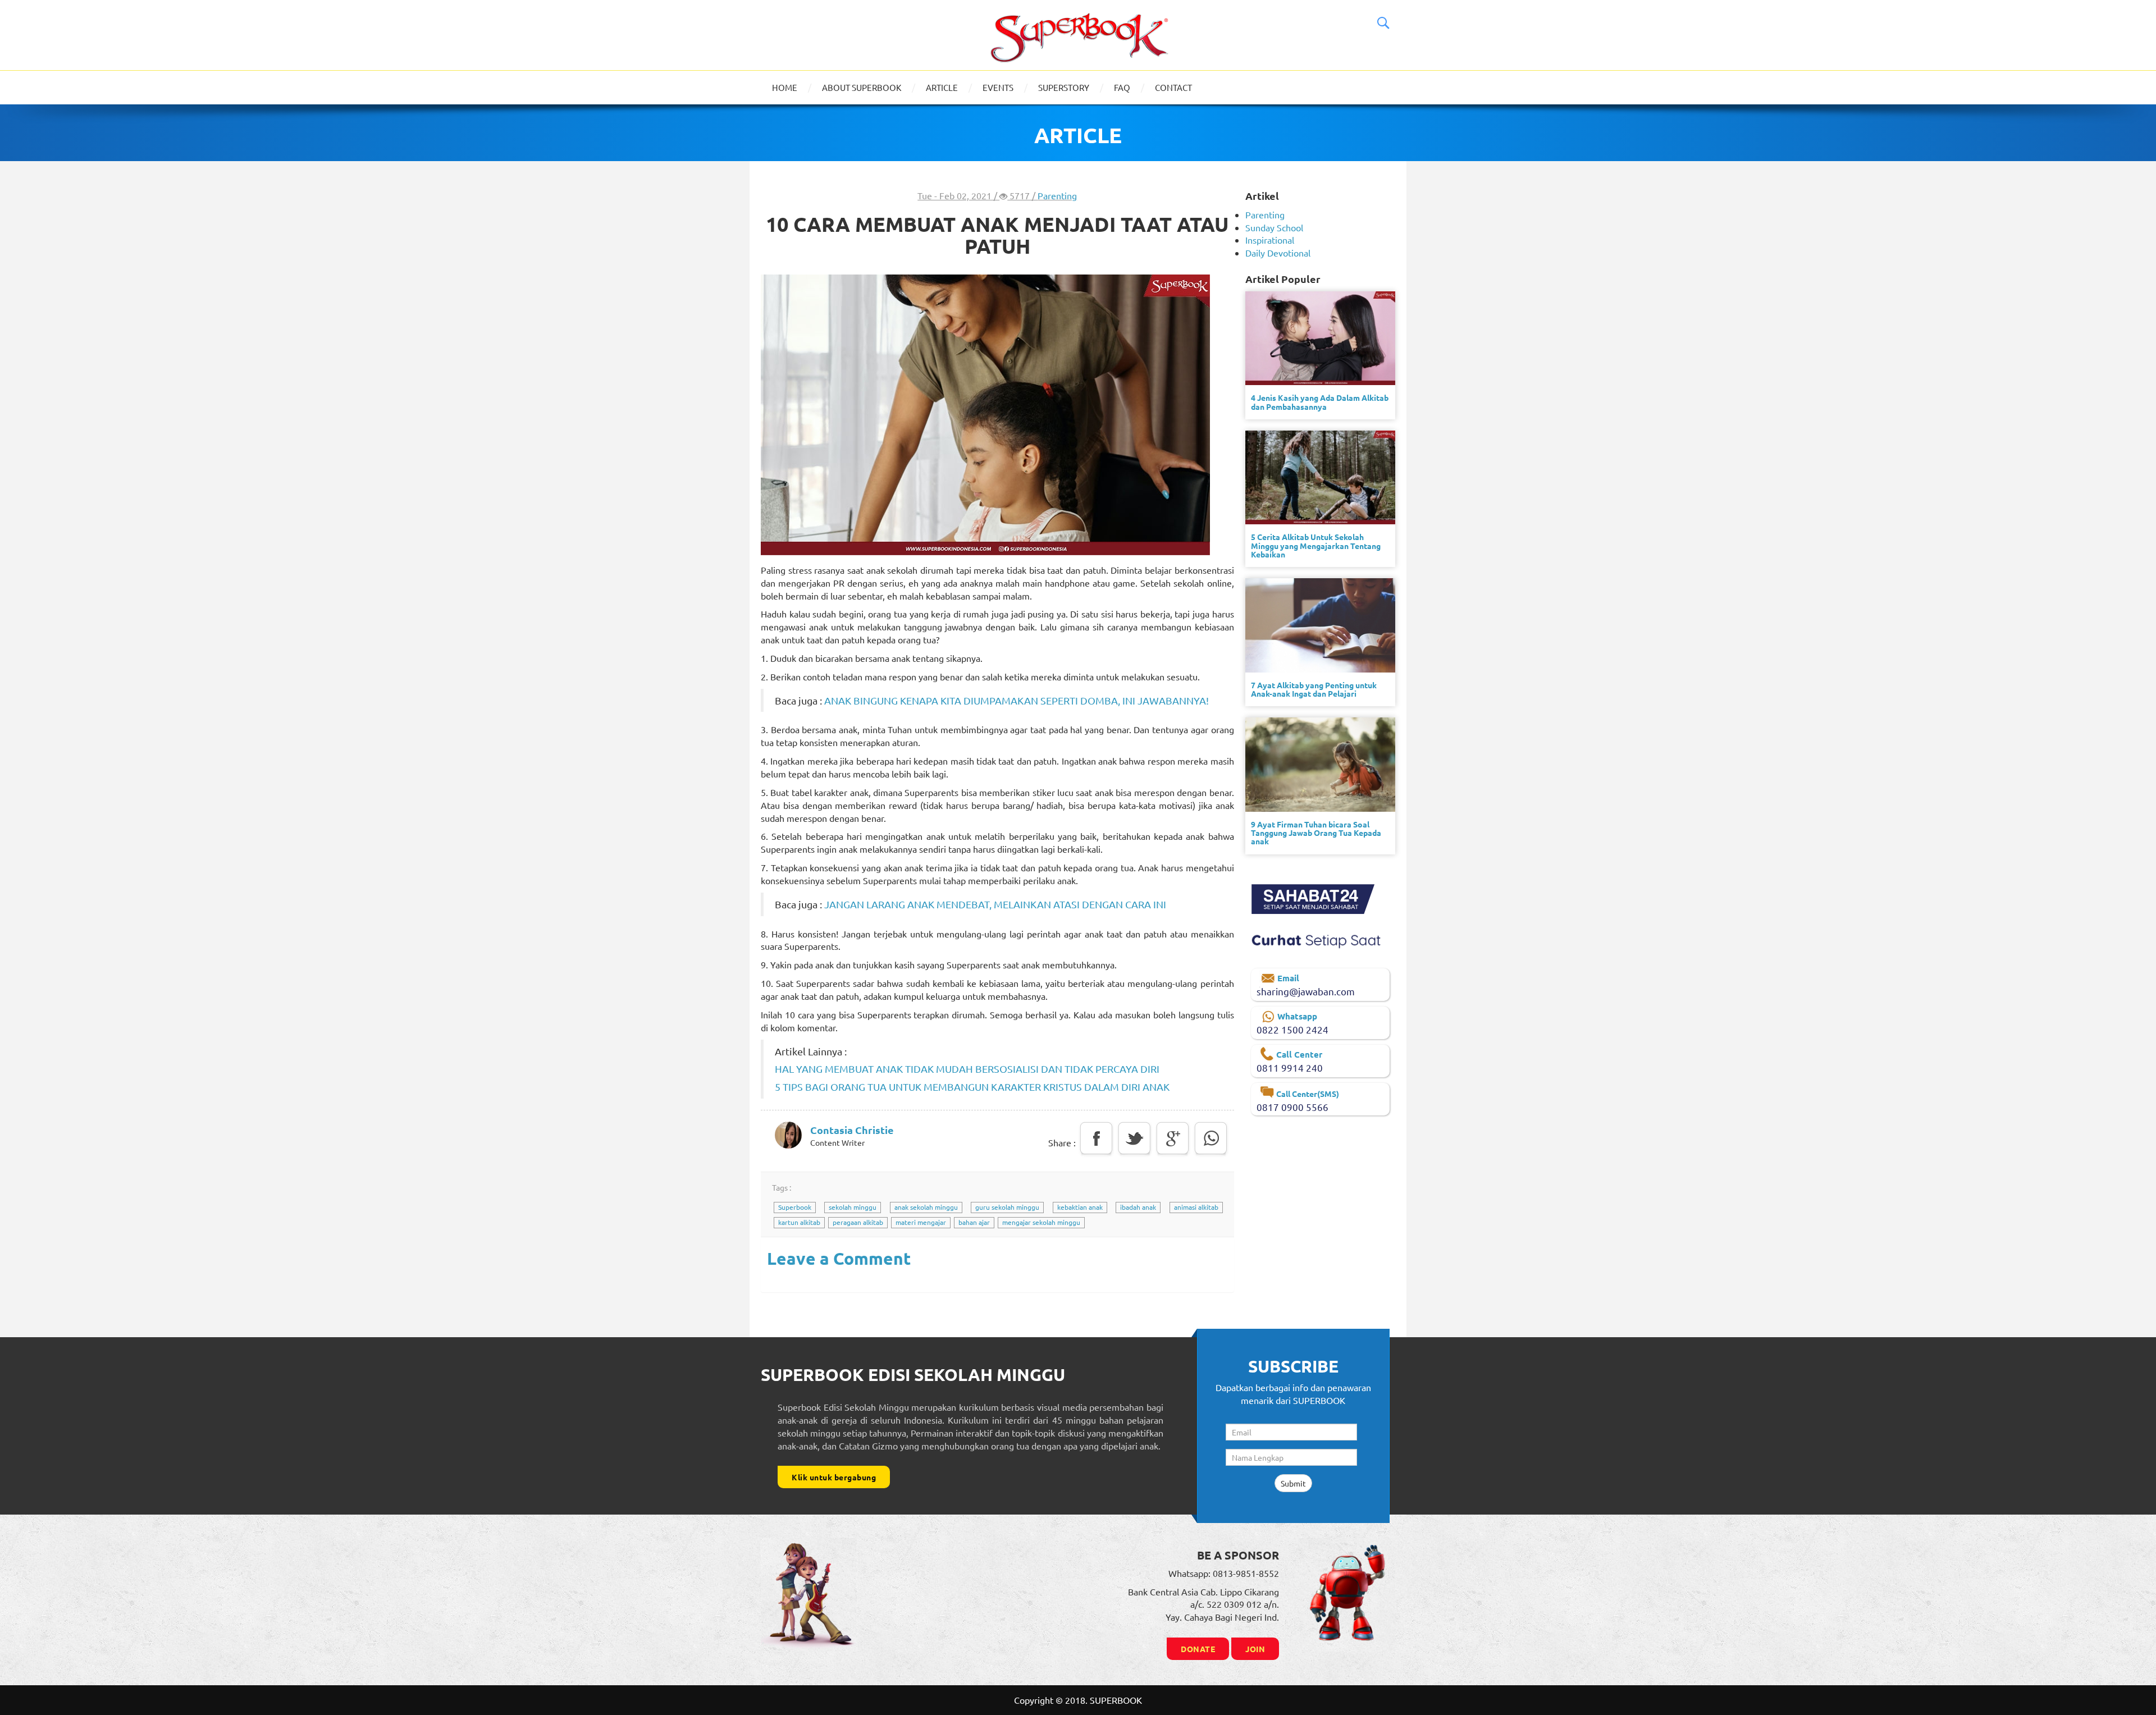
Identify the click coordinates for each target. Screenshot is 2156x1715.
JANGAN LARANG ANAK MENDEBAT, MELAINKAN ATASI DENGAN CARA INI (995, 904)
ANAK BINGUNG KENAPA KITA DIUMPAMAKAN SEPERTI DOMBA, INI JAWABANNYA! (1017, 700)
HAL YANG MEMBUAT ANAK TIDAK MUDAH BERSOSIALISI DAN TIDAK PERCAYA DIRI (967, 1069)
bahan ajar (974, 1222)
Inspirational (1270, 240)
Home (785, 87)
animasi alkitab (1196, 1207)
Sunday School (1274, 227)
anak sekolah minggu (926, 1207)
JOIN (1255, 1649)
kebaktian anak (1080, 1207)
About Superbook (862, 87)
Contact (1173, 87)
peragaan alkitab (858, 1222)
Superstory (1064, 87)
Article (942, 87)
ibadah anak (1138, 1207)
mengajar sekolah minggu (1041, 1222)
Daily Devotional (1278, 253)
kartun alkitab (799, 1222)
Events (998, 87)
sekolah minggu (853, 1207)
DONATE (1198, 1649)
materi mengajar (921, 1222)
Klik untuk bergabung (834, 1477)
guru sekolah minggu (1007, 1207)
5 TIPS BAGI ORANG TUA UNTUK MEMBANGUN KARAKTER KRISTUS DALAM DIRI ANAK (972, 1087)
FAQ (1122, 87)
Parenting (1057, 195)
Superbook (795, 1207)
